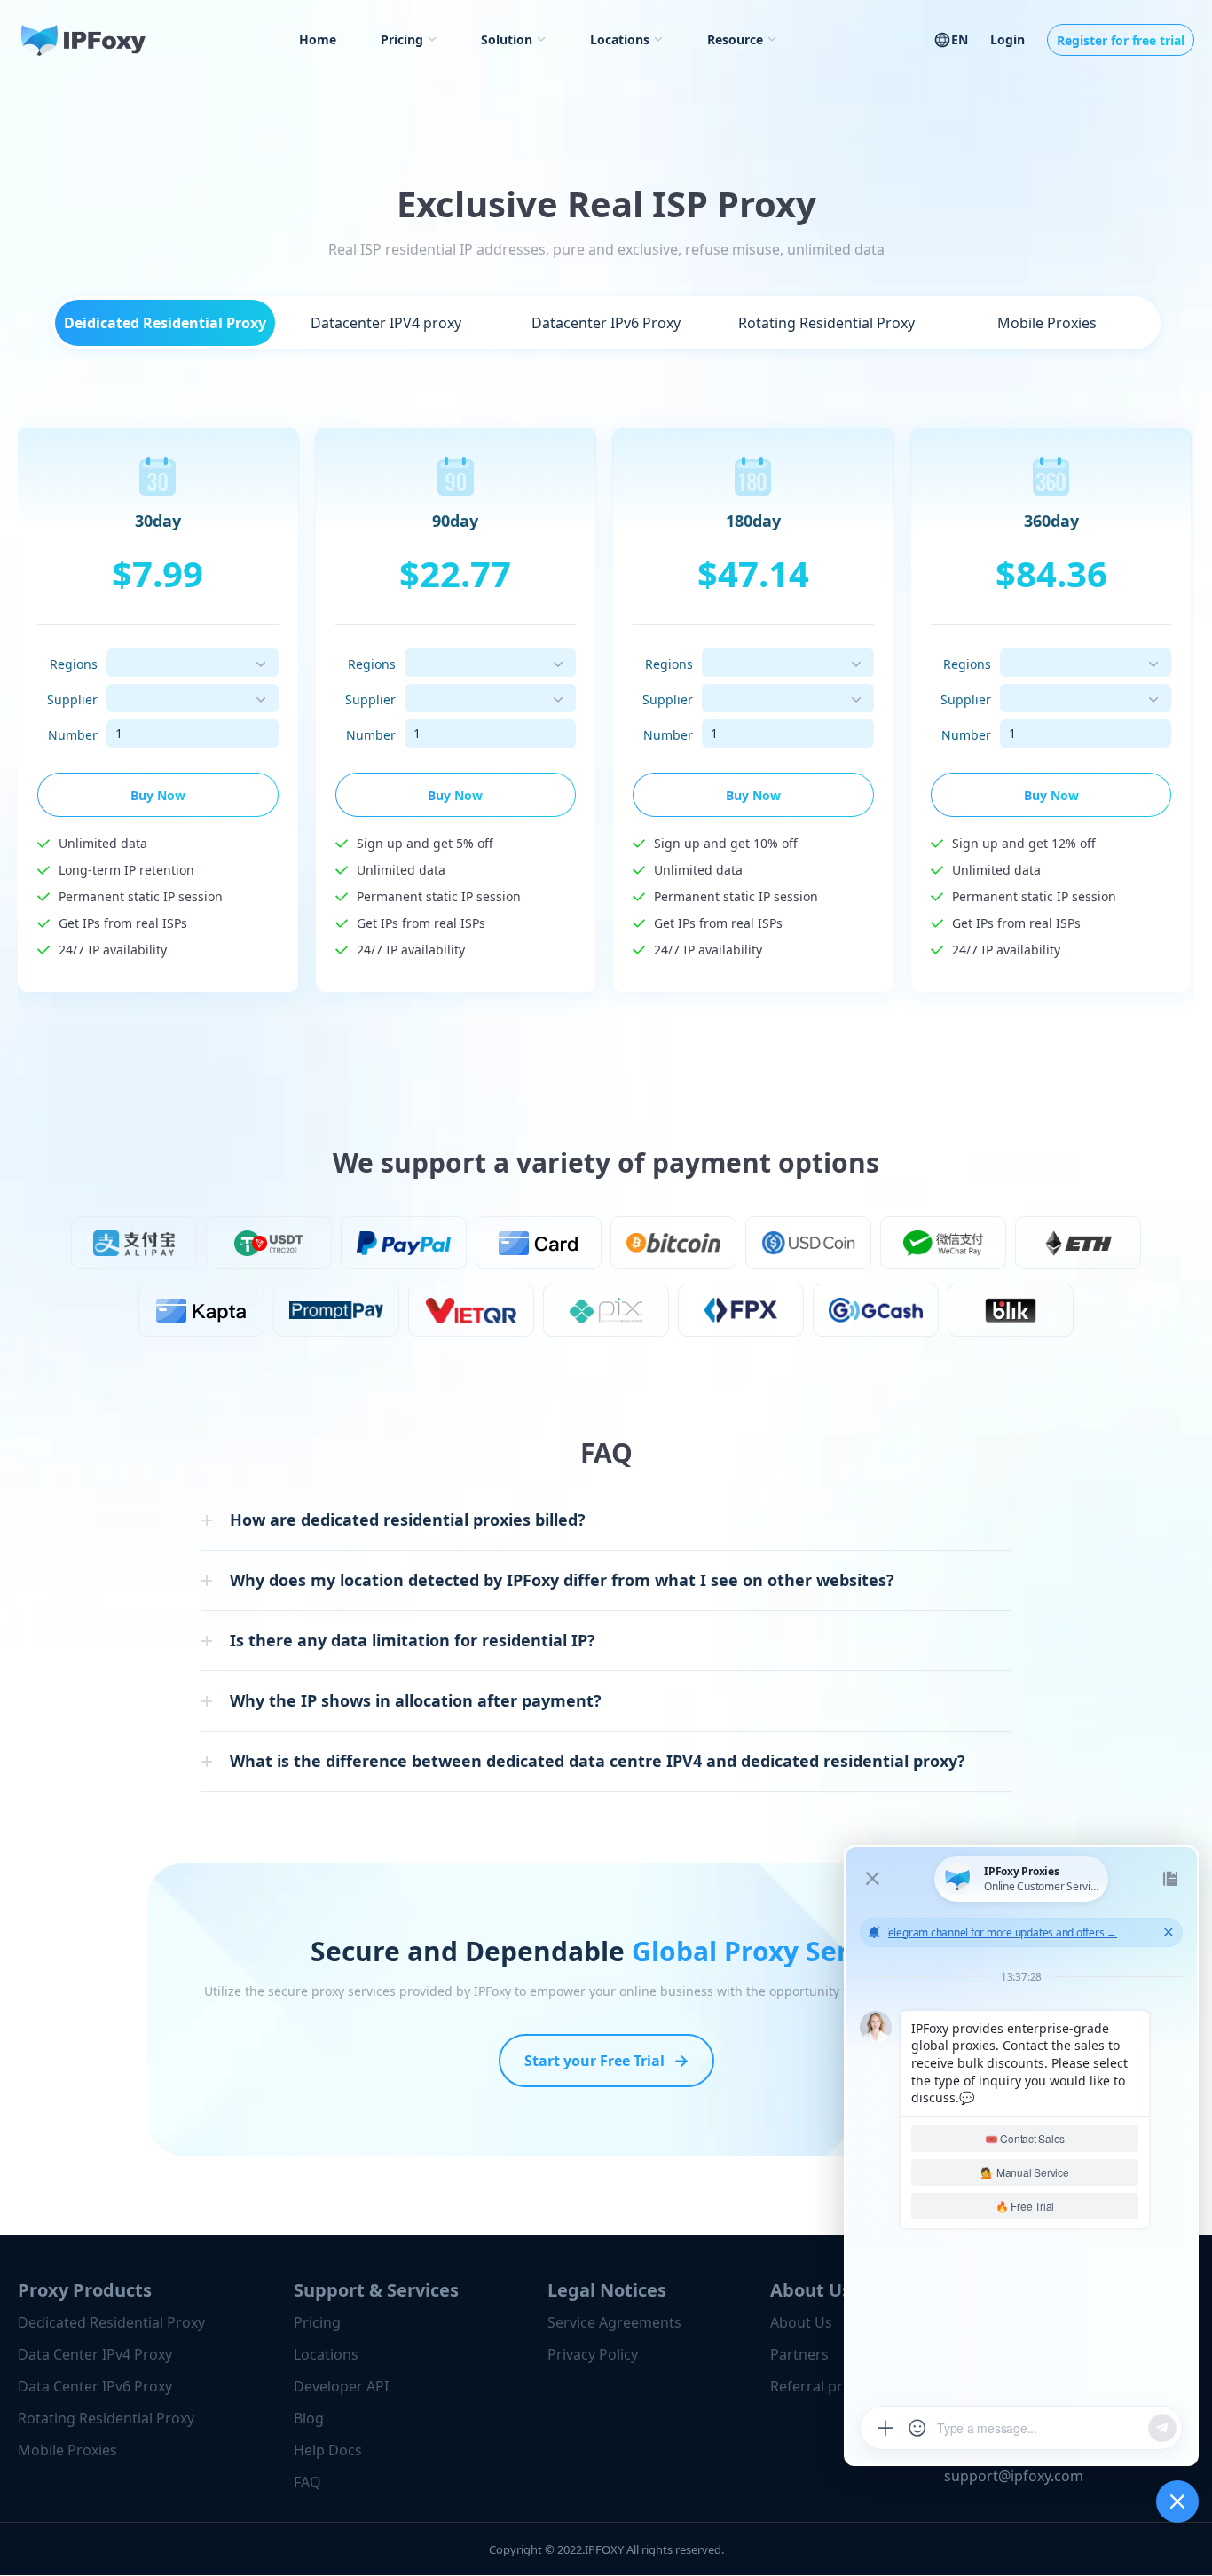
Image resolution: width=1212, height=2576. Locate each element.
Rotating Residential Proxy (106, 2418)
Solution (507, 39)
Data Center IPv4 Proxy (95, 2354)
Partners (799, 2354)
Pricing (402, 39)
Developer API (341, 2386)
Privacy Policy (593, 2354)
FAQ (307, 2482)
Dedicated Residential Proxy (111, 2322)
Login (1007, 39)
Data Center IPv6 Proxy (95, 2386)
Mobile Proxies (67, 2450)
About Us (801, 2322)
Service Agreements (614, 2322)
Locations (620, 39)
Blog (309, 2418)
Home (318, 39)
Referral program (829, 2386)
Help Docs (328, 2450)
